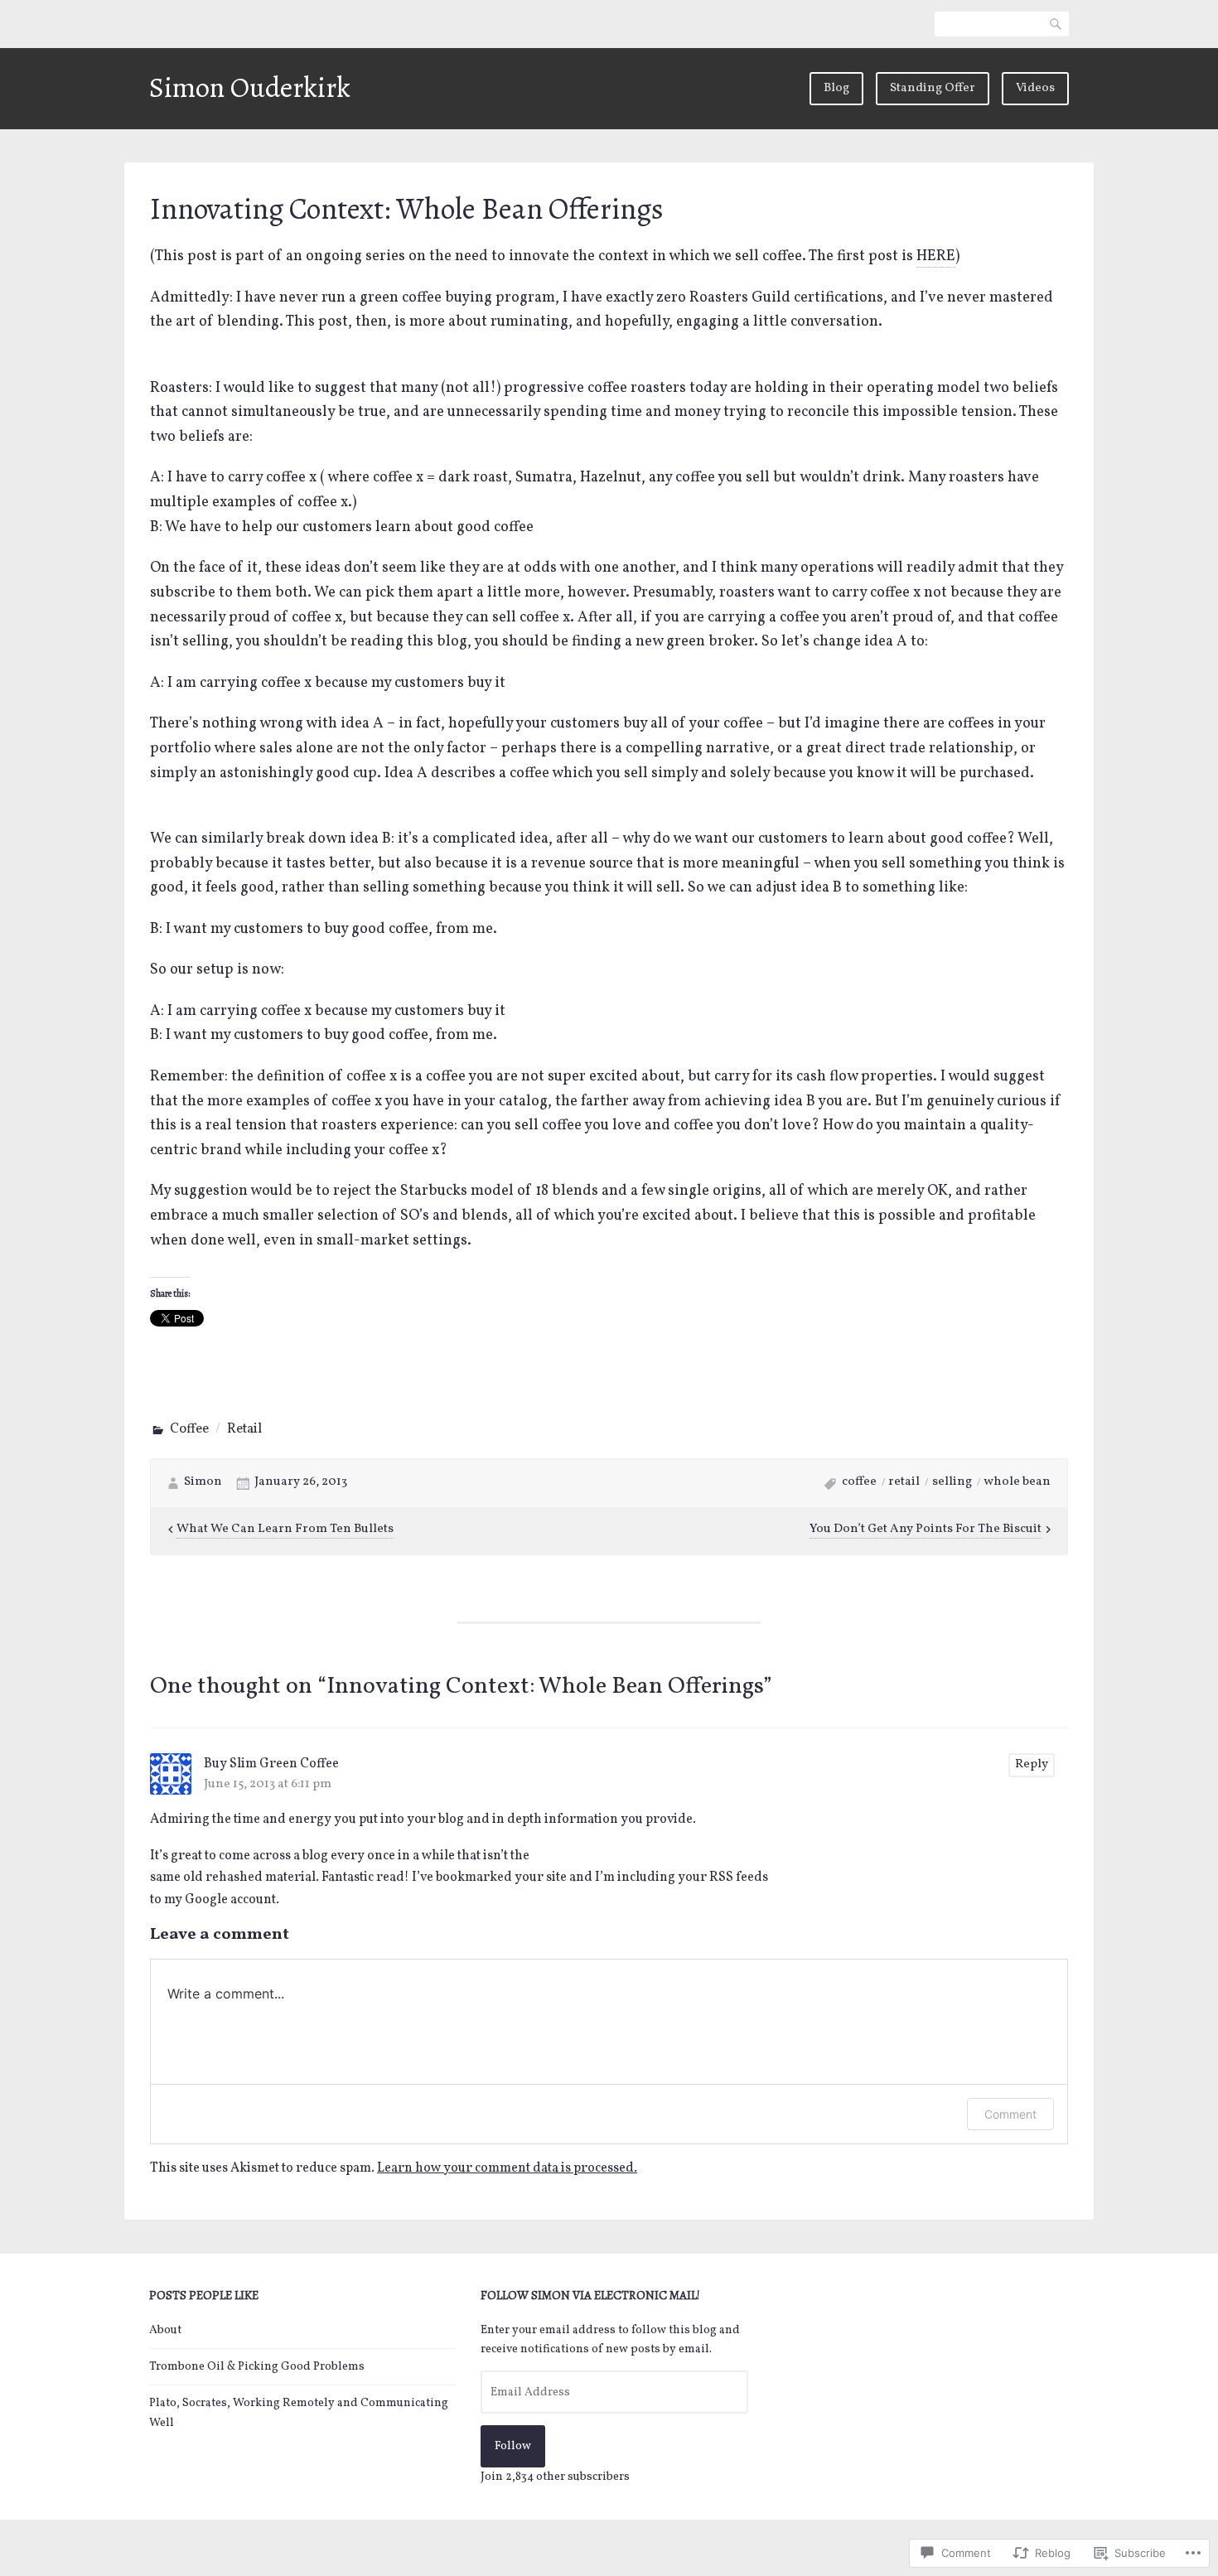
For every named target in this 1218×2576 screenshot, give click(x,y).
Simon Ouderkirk (250, 87)
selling (952, 1482)
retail (904, 1482)
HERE (936, 256)
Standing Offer (933, 88)
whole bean (1017, 1482)
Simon (203, 1482)
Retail (244, 1429)
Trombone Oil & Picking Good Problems (257, 2367)
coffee (859, 1482)
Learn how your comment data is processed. (507, 2168)
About (165, 2330)
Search (1056, 24)
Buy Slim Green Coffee (271, 1764)
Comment (1010, 2114)
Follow (513, 2446)
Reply (1032, 1764)
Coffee (189, 1429)
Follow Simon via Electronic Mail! (590, 2295)
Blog (836, 88)
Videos (1035, 88)
